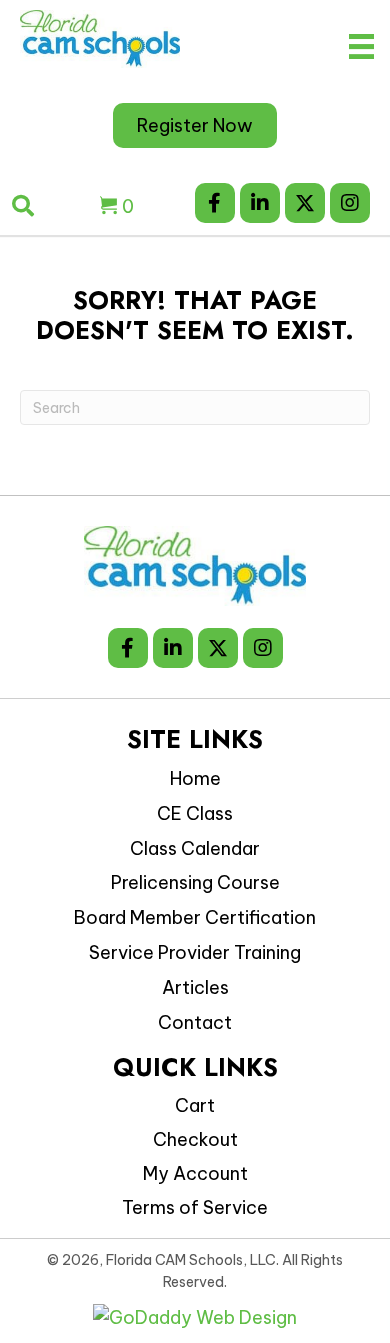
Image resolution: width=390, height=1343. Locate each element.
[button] (215, 203)
